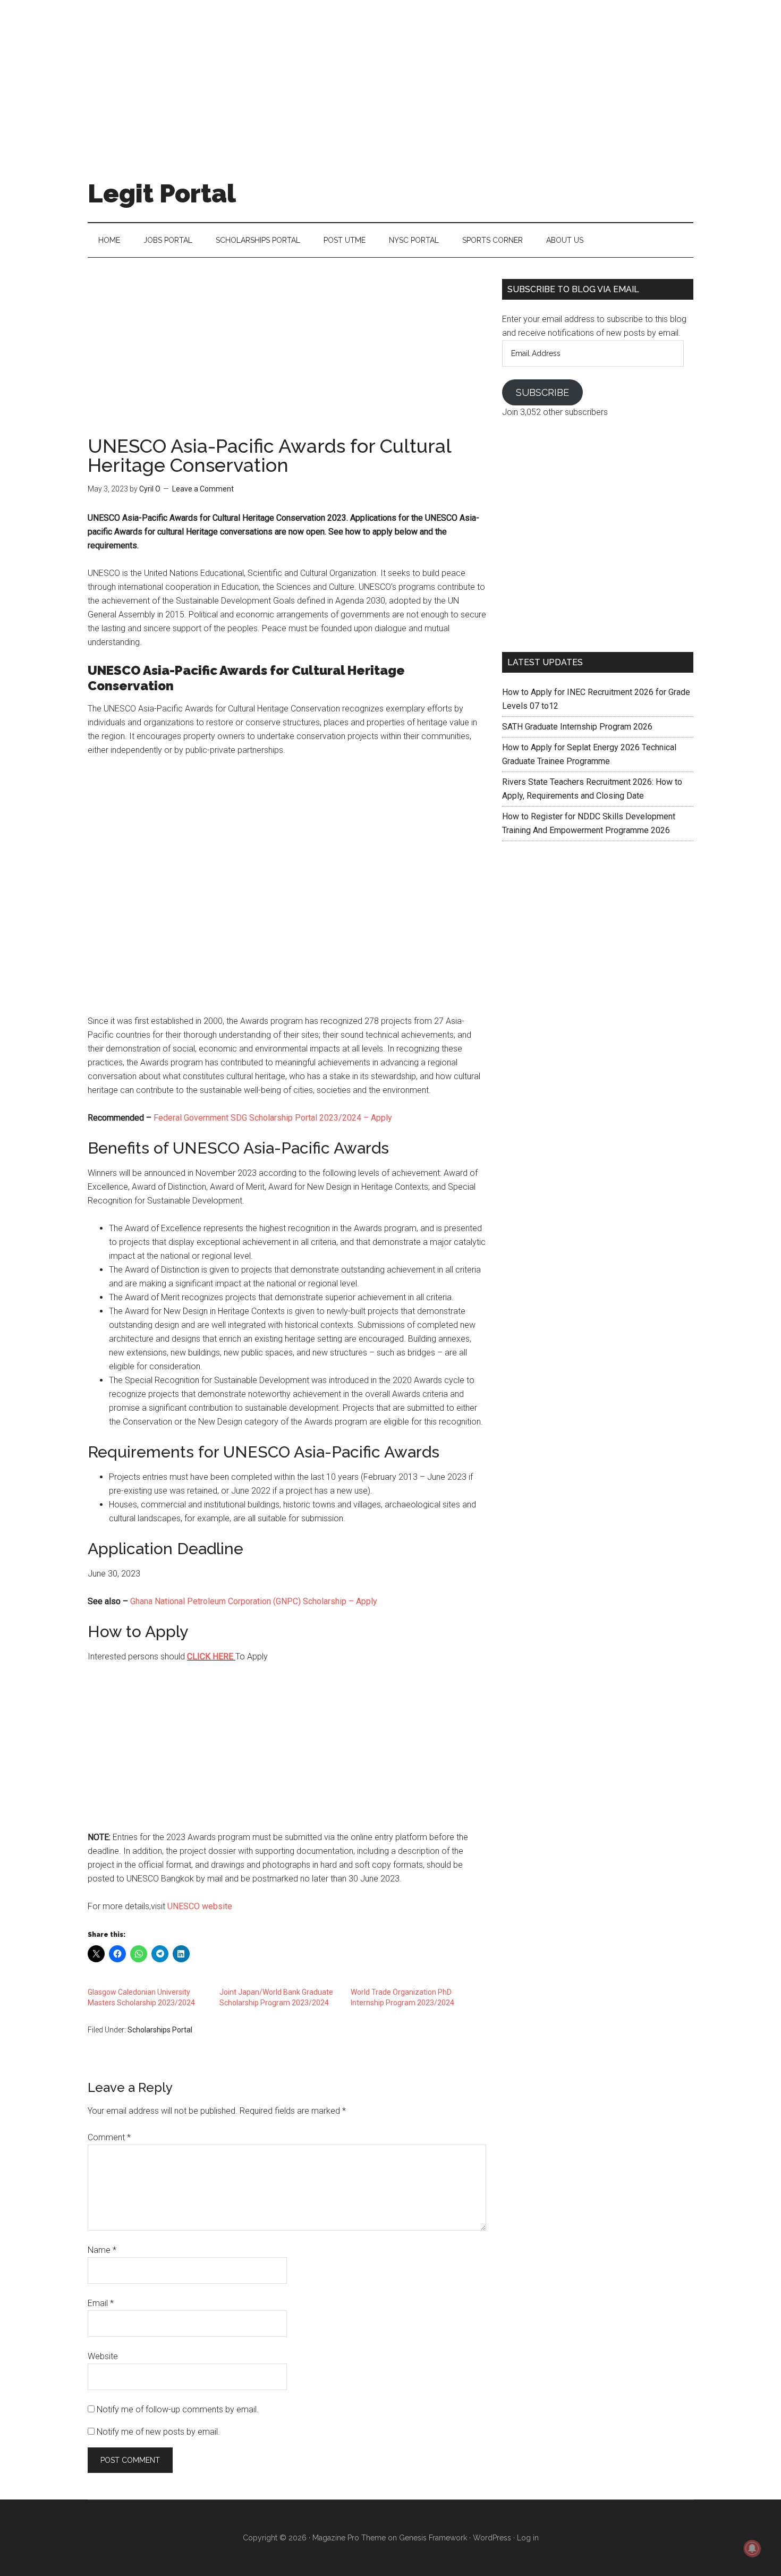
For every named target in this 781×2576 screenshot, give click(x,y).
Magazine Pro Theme (349, 2538)
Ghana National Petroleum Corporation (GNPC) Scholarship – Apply (254, 1601)
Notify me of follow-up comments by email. (178, 2409)
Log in (528, 2538)
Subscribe (542, 392)
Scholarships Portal (160, 2030)
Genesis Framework (433, 2538)
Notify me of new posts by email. (158, 2432)
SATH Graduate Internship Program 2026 (577, 727)
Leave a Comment (203, 489)
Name (102, 2250)
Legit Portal (162, 193)
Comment (109, 2137)
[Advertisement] (390, 74)
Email (101, 2303)
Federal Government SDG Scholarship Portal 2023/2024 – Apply (273, 1118)
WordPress (492, 2538)
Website (103, 2356)
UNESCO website (200, 1906)
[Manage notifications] (752, 2548)
